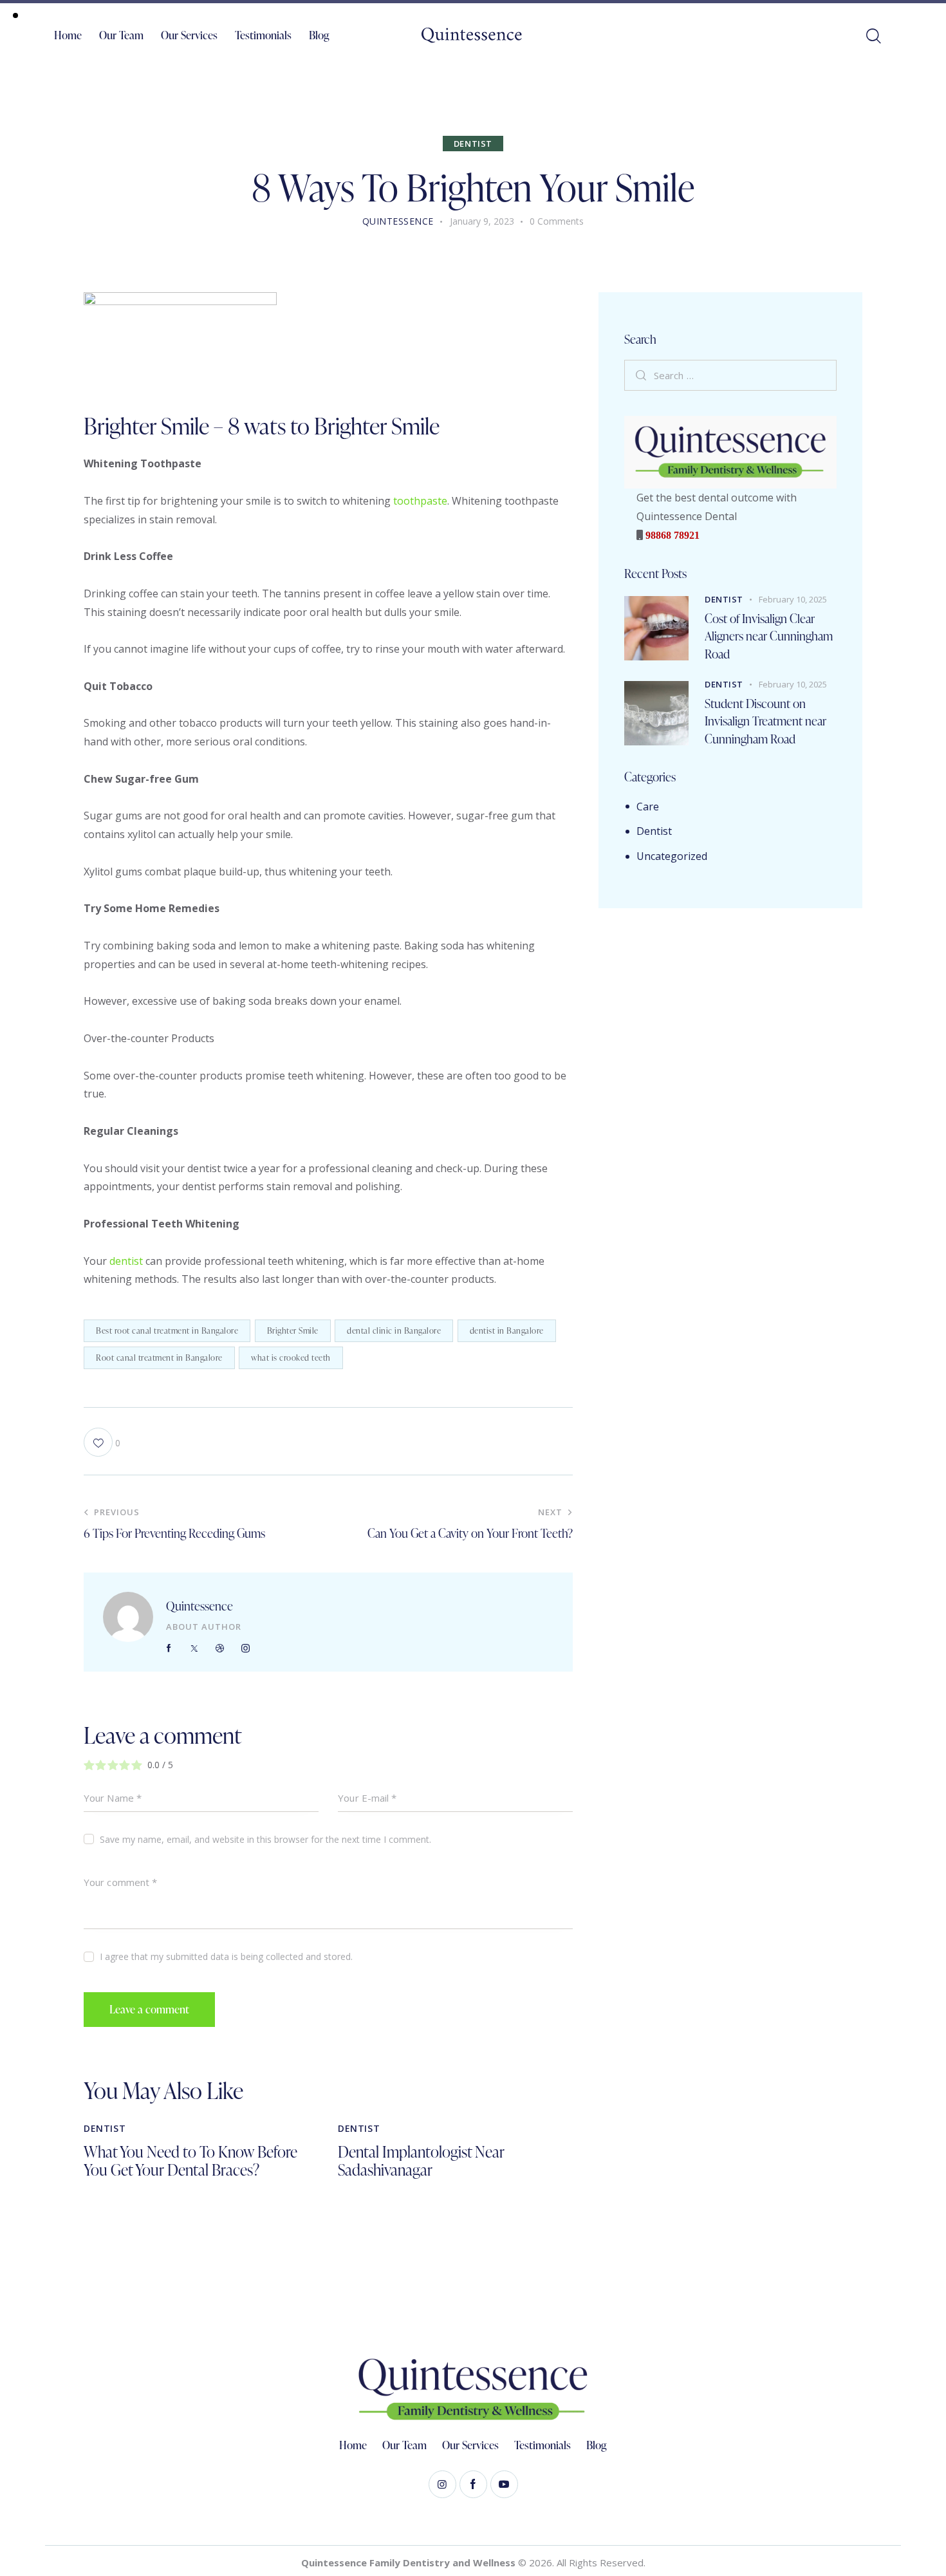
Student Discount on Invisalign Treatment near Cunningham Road (765, 721)
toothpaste (420, 501)
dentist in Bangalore (507, 1330)
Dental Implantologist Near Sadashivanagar (421, 2161)
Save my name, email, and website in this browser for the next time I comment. (265, 1839)
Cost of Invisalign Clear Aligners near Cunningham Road (769, 636)
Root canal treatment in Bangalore (159, 1358)
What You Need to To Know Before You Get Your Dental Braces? (190, 2161)
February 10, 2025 (793, 599)
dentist (126, 1261)
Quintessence (199, 1606)
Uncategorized (672, 856)
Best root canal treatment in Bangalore (167, 1330)
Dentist (473, 144)
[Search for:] (730, 375)
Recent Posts (655, 574)
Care (648, 807)
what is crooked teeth (291, 1358)
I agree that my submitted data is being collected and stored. (226, 1956)
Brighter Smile (293, 1330)
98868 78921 (671, 535)
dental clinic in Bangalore (394, 1330)
